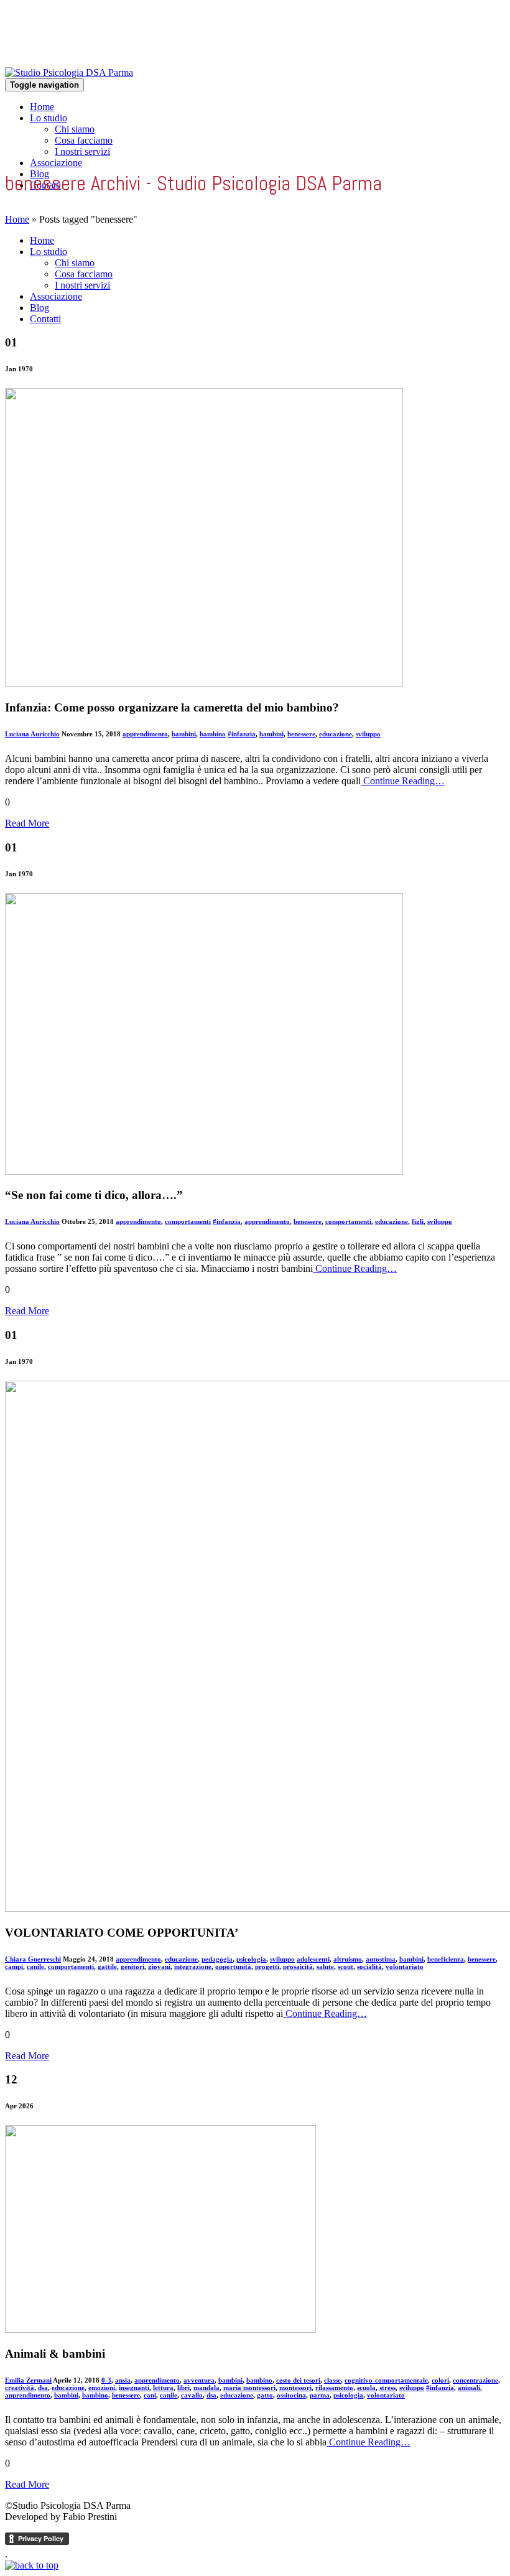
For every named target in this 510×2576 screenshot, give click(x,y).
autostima (381, 1959)
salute (325, 1967)
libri (183, 2388)
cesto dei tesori (298, 2380)
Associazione (56, 163)
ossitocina (291, 2395)
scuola (366, 2388)
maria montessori (249, 2388)
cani (150, 2395)
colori (440, 2380)
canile (35, 1967)
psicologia (251, 1959)
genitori (132, 1967)
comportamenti (188, 1221)
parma (320, 2395)
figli (418, 1221)
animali (469, 2388)
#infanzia (242, 734)
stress (387, 2388)
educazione (336, 734)
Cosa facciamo (84, 140)
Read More (27, 823)
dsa (43, 2388)
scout (345, 1967)
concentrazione (475, 2380)
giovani (159, 1967)
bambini (184, 734)
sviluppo (368, 734)
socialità (369, 1967)
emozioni (102, 2388)
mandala (206, 2388)
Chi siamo (75, 129)
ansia (123, 2380)
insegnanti (134, 2388)
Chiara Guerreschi (33, 1959)
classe (332, 2380)
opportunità (233, 1967)
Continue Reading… (403, 781)
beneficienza (446, 1959)
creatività (20, 2388)
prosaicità (298, 1967)
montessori (295, 2388)
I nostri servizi (82, 151)
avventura (199, 2380)
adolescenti (313, 1959)
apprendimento (145, 734)
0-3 (106, 2380)
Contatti (45, 319)
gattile (107, 1967)
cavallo (192, 2395)
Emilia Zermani (28, 2380)
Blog (39, 308)
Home (42, 107)
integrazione (193, 1967)
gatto (265, 2395)
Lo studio (49, 118)
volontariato (405, 1967)
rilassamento (334, 2388)
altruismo (348, 1959)
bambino (213, 734)
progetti (267, 1967)
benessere (301, 734)
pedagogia (217, 1959)
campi (14, 1967)
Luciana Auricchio (32, 734)
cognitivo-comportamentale (386, 2380)
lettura (163, 2388)
